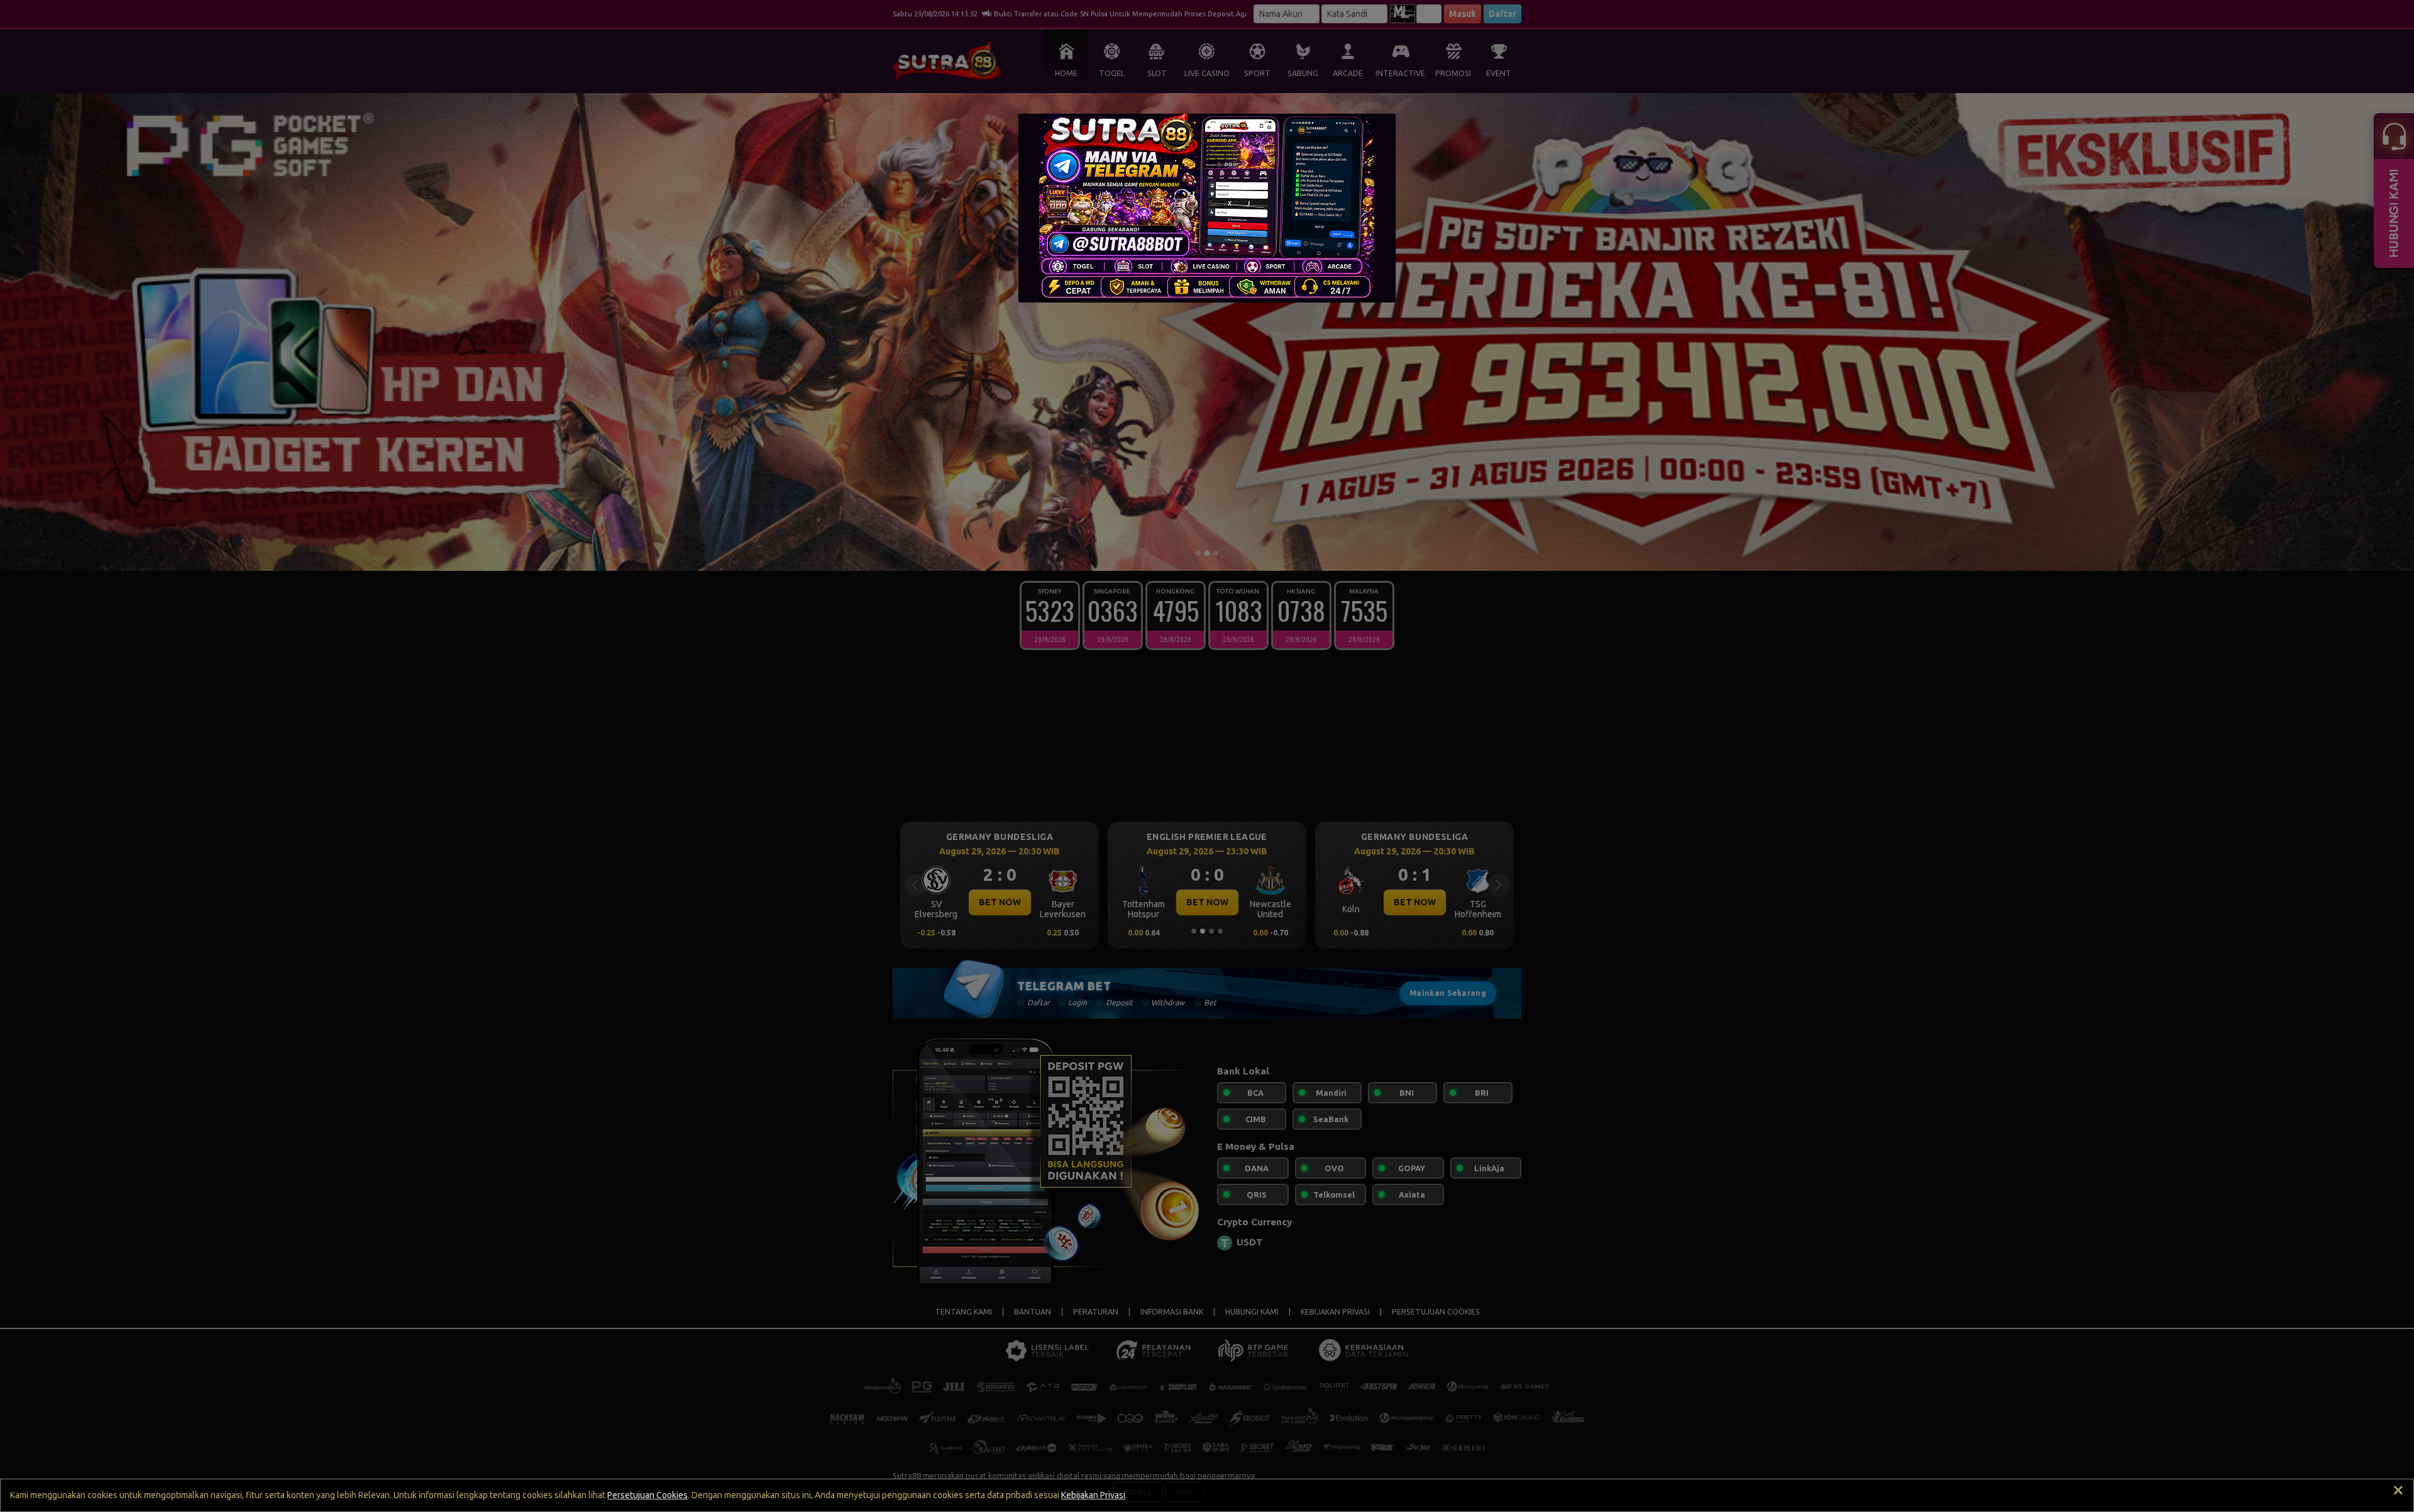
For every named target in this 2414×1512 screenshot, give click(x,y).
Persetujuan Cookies (648, 1495)
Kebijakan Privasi (1093, 1495)
